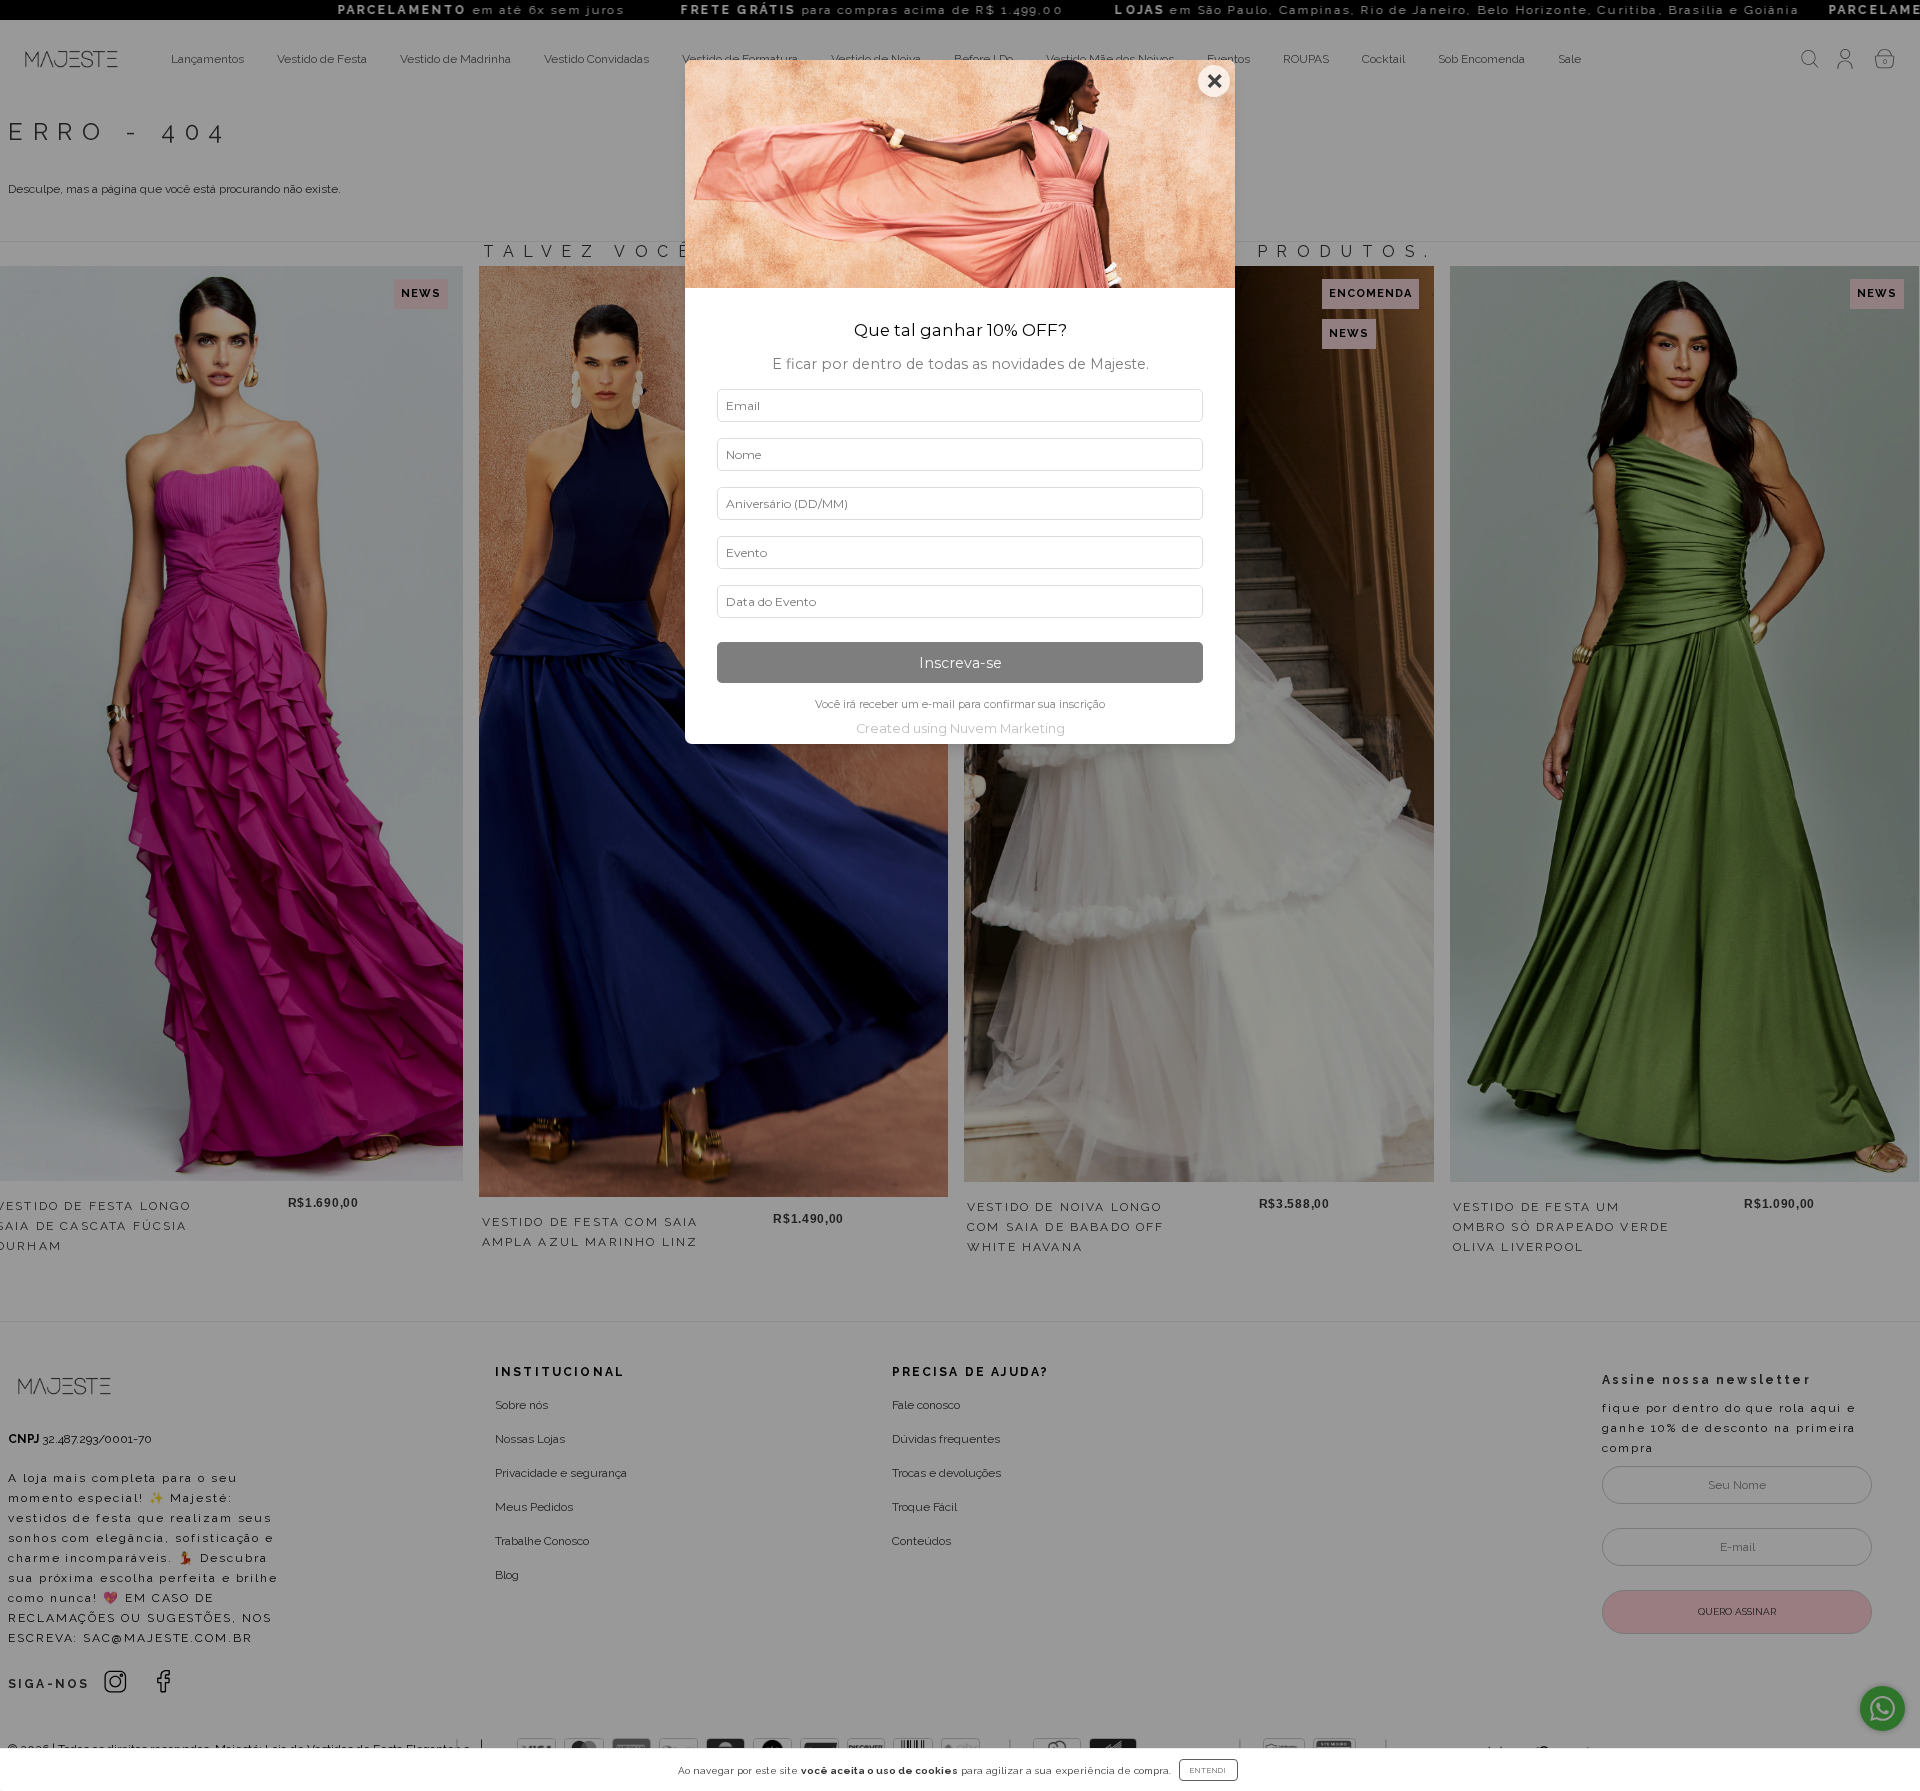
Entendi (1208, 1770)
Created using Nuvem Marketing (960, 728)
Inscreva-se (960, 663)
